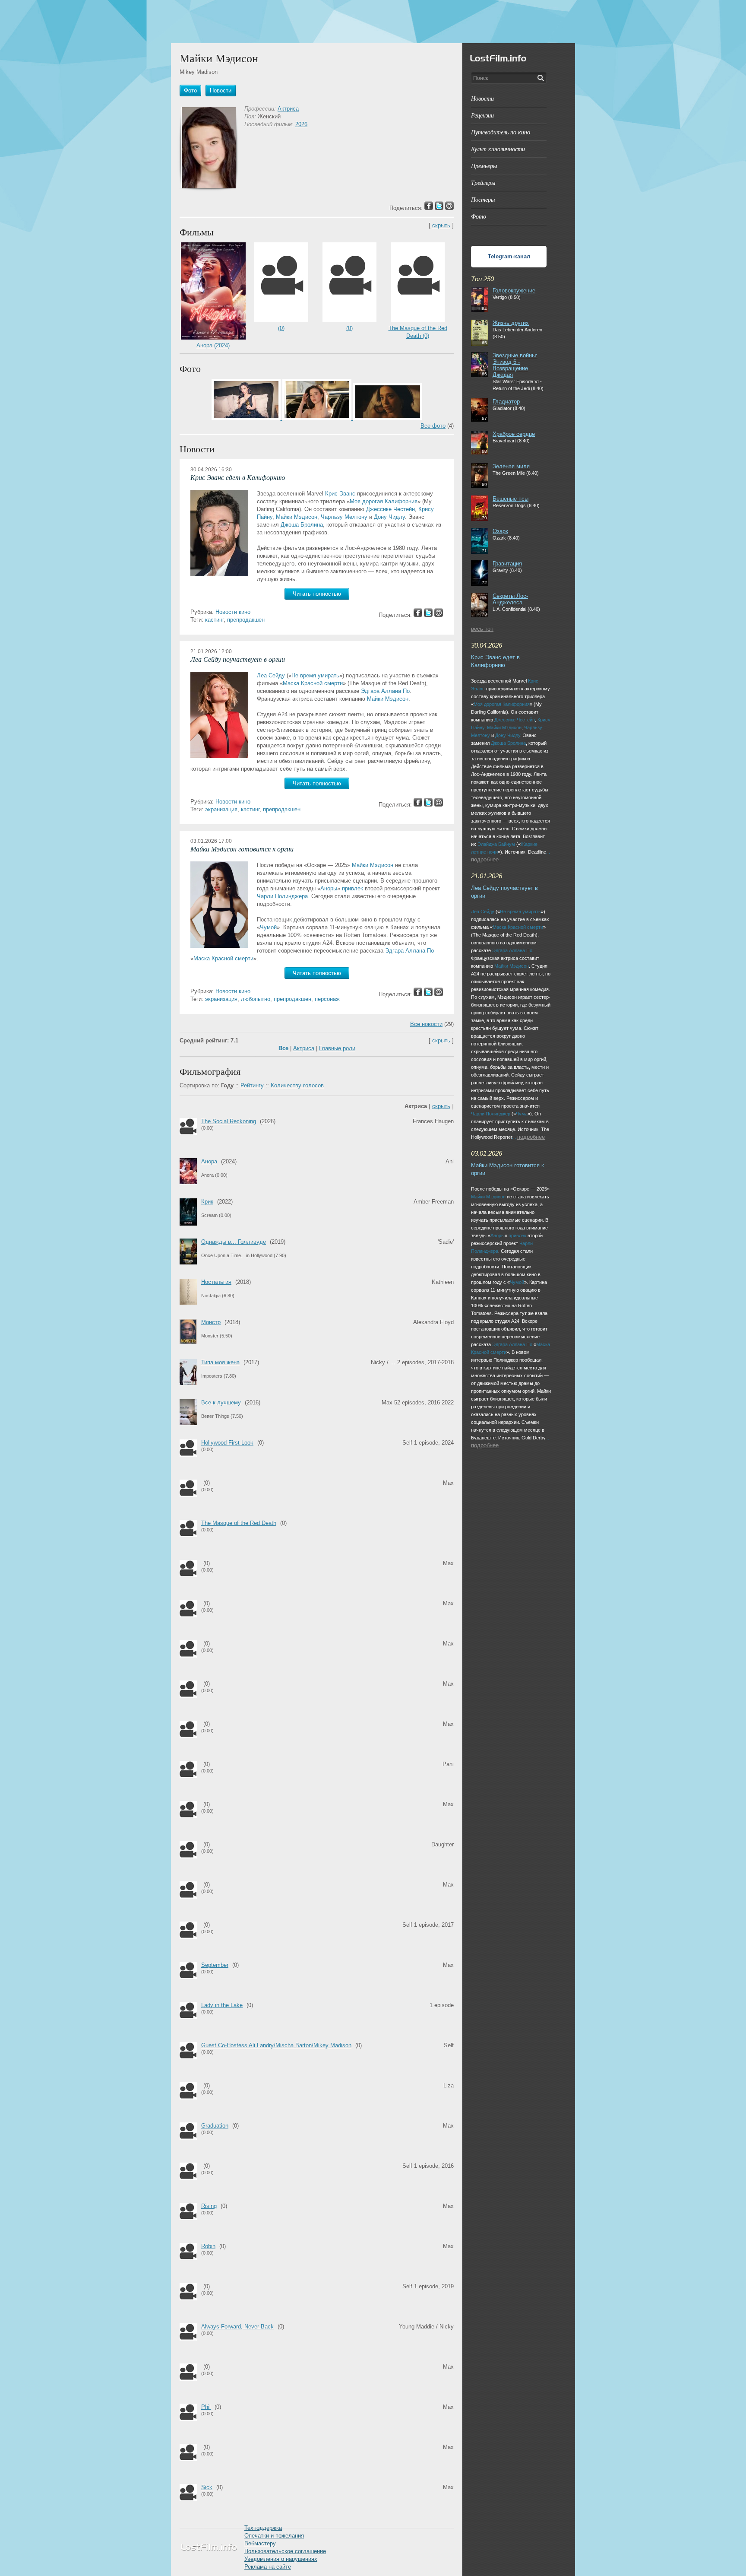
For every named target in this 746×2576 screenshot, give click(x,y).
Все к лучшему (221, 1402)
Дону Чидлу (389, 517)
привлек (352, 888)
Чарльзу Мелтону (344, 517)
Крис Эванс (340, 494)
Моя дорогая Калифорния (384, 501)
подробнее (485, 859)
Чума (522, 1114)
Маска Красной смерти (313, 683)
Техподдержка (263, 2528)
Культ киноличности (498, 149)
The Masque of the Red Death (239, 1523)
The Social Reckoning (229, 1121)
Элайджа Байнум (496, 844)
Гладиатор (506, 402)
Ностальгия (216, 1282)
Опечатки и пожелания (274, 2536)
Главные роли (337, 1048)
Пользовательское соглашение (285, 2551)
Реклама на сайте (268, 2567)
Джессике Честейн (390, 509)
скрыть (441, 225)
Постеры (483, 199)
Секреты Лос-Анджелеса (510, 599)
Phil (206, 2407)
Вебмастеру (260, 2543)
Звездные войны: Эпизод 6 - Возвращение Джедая (515, 365)
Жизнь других (511, 323)
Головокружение (514, 291)
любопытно (256, 999)
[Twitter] (428, 615)
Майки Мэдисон (297, 517)
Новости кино (233, 612)
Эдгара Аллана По (385, 691)
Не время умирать (315, 675)
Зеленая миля (511, 466)
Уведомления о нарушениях (281, 2559)
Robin (208, 2246)
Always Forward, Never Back (237, 2327)
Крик (207, 1202)
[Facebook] (418, 615)
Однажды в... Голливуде (234, 1242)
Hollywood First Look (227, 1443)
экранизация (221, 809)
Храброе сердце (514, 434)
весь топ (482, 629)
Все (283, 1048)
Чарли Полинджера (282, 896)
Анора (209, 1161)
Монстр (211, 1322)
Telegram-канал (509, 256)
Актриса (288, 109)
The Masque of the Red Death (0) (418, 332)
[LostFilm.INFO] (373, 22)
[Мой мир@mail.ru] (439, 615)
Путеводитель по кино (501, 132)
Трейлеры (483, 183)
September (215, 1965)
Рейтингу (252, 1085)
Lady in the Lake (222, 2005)
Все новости (426, 1024)
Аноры (329, 888)
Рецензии (482, 115)
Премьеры (484, 166)
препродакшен (246, 620)
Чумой (268, 927)
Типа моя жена (220, 1362)
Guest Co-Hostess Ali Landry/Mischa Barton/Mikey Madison (276, 2045)
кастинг (214, 620)
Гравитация (507, 564)
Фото (479, 216)
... (548, 852)
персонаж (327, 999)
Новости (482, 98)
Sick (207, 2487)
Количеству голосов (297, 1085)
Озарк (500, 531)
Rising (209, 2206)
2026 (301, 124)
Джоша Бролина (302, 525)
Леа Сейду (271, 675)
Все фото (433, 426)
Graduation (215, 2126)
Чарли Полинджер (491, 1114)
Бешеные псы (511, 499)
